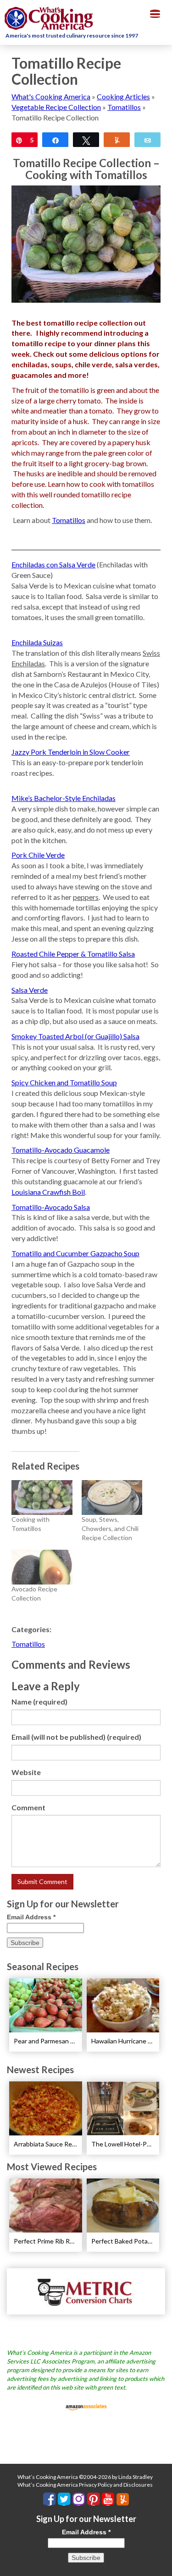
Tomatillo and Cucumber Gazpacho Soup (75, 1253)
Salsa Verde (30, 990)
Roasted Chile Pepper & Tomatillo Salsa (73, 954)
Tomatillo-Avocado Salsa (51, 1207)
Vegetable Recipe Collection (56, 107)
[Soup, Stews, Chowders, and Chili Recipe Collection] (112, 1498)
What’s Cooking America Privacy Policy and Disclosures (85, 2485)
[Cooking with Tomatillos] (42, 1498)
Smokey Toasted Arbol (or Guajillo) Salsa (75, 1036)
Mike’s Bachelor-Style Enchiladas (64, 798)
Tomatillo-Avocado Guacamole (61, 1150)
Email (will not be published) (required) (76, 1737)
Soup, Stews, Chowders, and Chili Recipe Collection (110, 1528)
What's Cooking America (51, 96)
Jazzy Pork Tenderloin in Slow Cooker (71, 752)
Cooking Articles (123, 96)
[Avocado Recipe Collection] (42, 1567)
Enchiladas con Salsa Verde (53, 564)
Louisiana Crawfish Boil (48, 1192)
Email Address (31, 1917)
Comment (28, 1807)
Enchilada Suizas (37, 642)
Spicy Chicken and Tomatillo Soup (64, 1082)
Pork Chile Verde (38, 855)
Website (26, 1772)
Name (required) (39, 1702)
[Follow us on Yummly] (123, 2499)
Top (162, 2563)
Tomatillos (124, 107)
